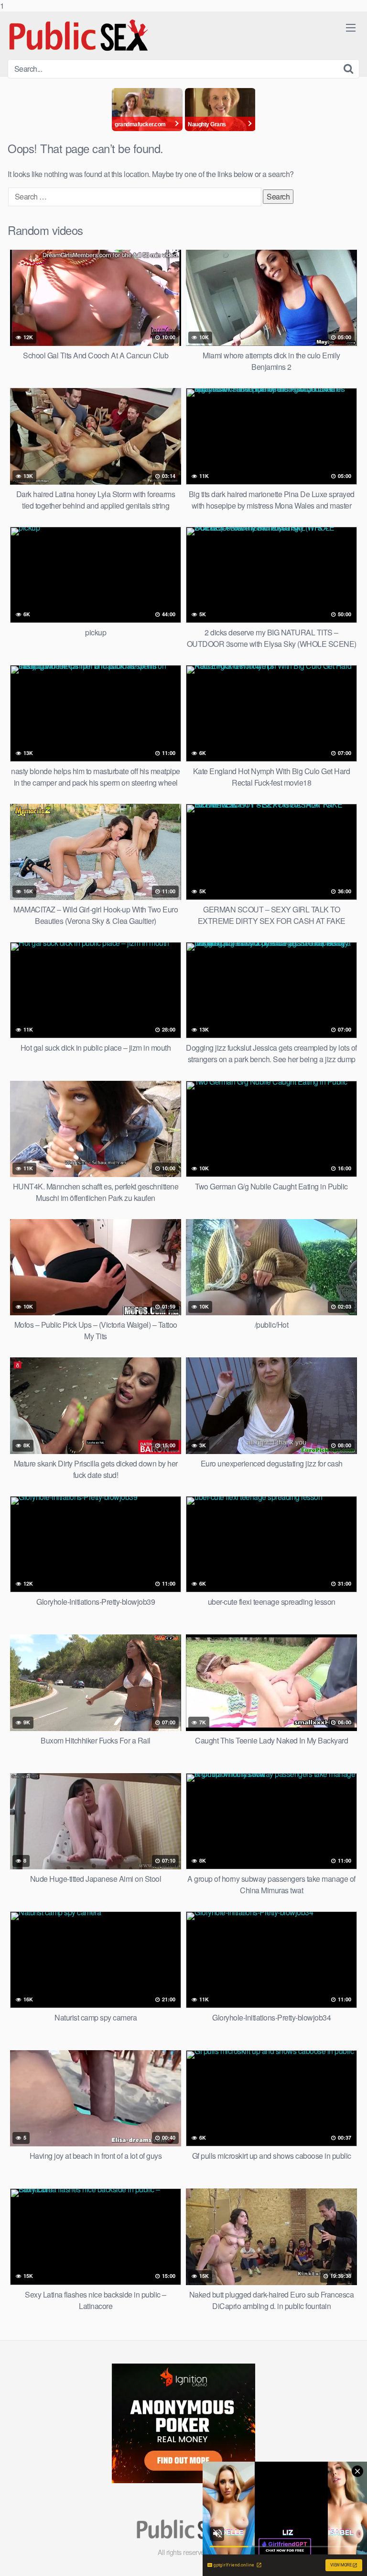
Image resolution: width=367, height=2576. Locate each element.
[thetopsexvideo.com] (79, 35)
